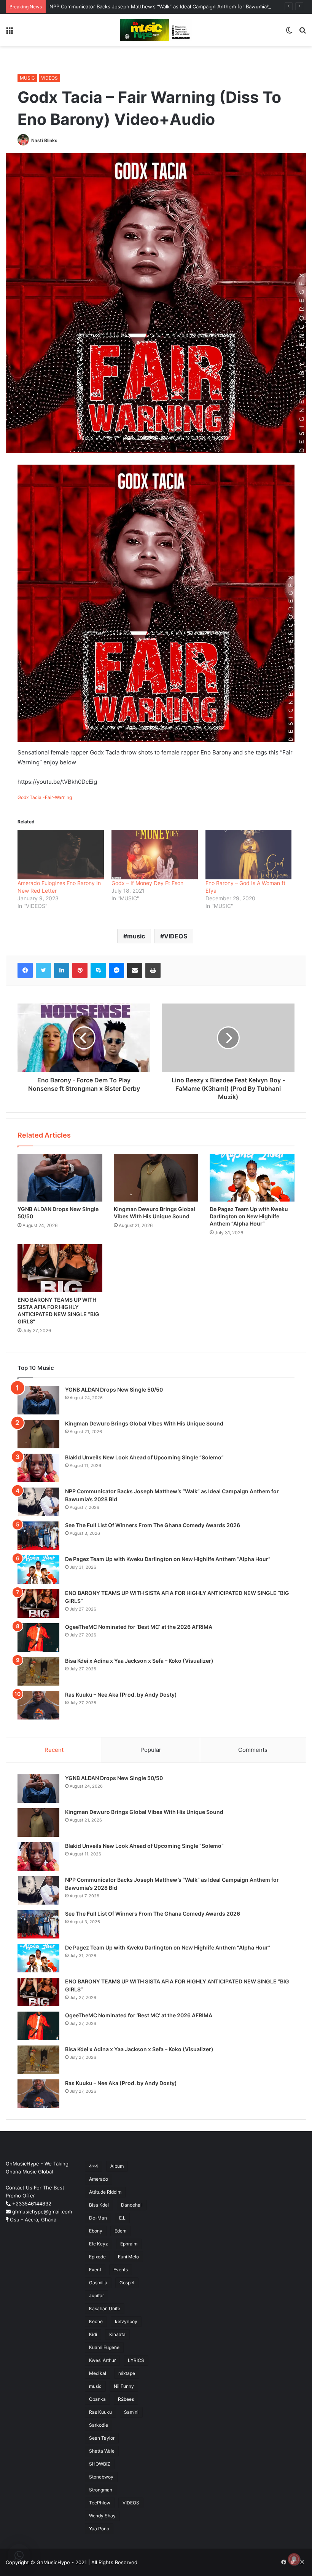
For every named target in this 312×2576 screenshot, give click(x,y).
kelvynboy (126, 2321)
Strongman (101, 2490)
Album (117, 2166)
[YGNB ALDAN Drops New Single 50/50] (60, 1178)
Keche (96, 2321)
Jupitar (96, 2296)
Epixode (97, 2257)
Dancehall (132, 2205)
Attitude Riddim (105, 2192)
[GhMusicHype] (156, 30)
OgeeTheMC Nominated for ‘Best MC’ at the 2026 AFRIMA (139, 1627)
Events (121, 2270)
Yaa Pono (99, 2529)
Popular (151, 1750)
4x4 (94, 2166)
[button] (19, 2555)
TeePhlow (100, 2503)
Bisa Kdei (99, 2205)
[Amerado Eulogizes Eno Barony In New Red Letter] (61, 855)
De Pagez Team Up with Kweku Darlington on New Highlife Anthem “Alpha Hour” (249, 1216)
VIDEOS (49, 78)
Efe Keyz (99, 2244)
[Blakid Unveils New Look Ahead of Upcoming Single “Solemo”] (38, 1468)
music (136, 936)
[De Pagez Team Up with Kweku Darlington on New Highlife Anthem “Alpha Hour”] (252, 1178)
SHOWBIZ (100, 2464)
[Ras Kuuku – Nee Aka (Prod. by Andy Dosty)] (38, 1705)
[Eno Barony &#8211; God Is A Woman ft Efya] (249, 855)
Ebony (96, 2231)
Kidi (93, 2334)
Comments (253, 1750)
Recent (54, 1750)
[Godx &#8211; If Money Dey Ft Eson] (155, 855)
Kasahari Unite (105, 2308)
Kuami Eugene (104, 2347)
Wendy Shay (102, 2516)
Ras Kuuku (100, 2412)
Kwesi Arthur (102, 2360)
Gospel (127, 2283)
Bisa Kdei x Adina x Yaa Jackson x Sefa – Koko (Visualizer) (140, 1661)
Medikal (98, 2373)
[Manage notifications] (294, 2559)
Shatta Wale (102, 2451)
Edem (120, 2231)
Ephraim (129, 2244)
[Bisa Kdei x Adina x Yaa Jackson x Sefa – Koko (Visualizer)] (38, 1671)
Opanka (97, 2399)
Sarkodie (99, 2425)
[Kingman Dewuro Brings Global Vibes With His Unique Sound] (156, 1178)
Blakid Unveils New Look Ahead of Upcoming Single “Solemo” (144, 1457)
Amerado (99, 2179)
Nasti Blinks (44, 140)
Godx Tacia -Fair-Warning (45, 797)
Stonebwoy (101, 2477)
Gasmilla (98, 2283)
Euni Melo (128, 2257)
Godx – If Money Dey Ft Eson (147, 883)
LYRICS (136, 2360)
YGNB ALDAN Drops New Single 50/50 (114, 1389)
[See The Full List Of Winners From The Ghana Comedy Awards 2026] (38, 1536)
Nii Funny (124, 2386)
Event (95, 2270)
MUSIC (27, 78)
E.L (122, 2218)
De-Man (98, 2218)
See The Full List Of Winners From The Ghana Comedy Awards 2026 (153, 1525)
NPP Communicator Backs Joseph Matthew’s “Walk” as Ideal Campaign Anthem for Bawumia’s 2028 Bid (171, 6)
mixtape (127, 2373)
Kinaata (117, 2334)
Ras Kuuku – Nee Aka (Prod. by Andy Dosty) (121, 1695)
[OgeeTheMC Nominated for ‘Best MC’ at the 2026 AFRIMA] (38, 1637)
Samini (131, 2412)
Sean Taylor (102, 2438)
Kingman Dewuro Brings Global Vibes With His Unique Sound (144, 1423)
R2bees (126, 2399)
